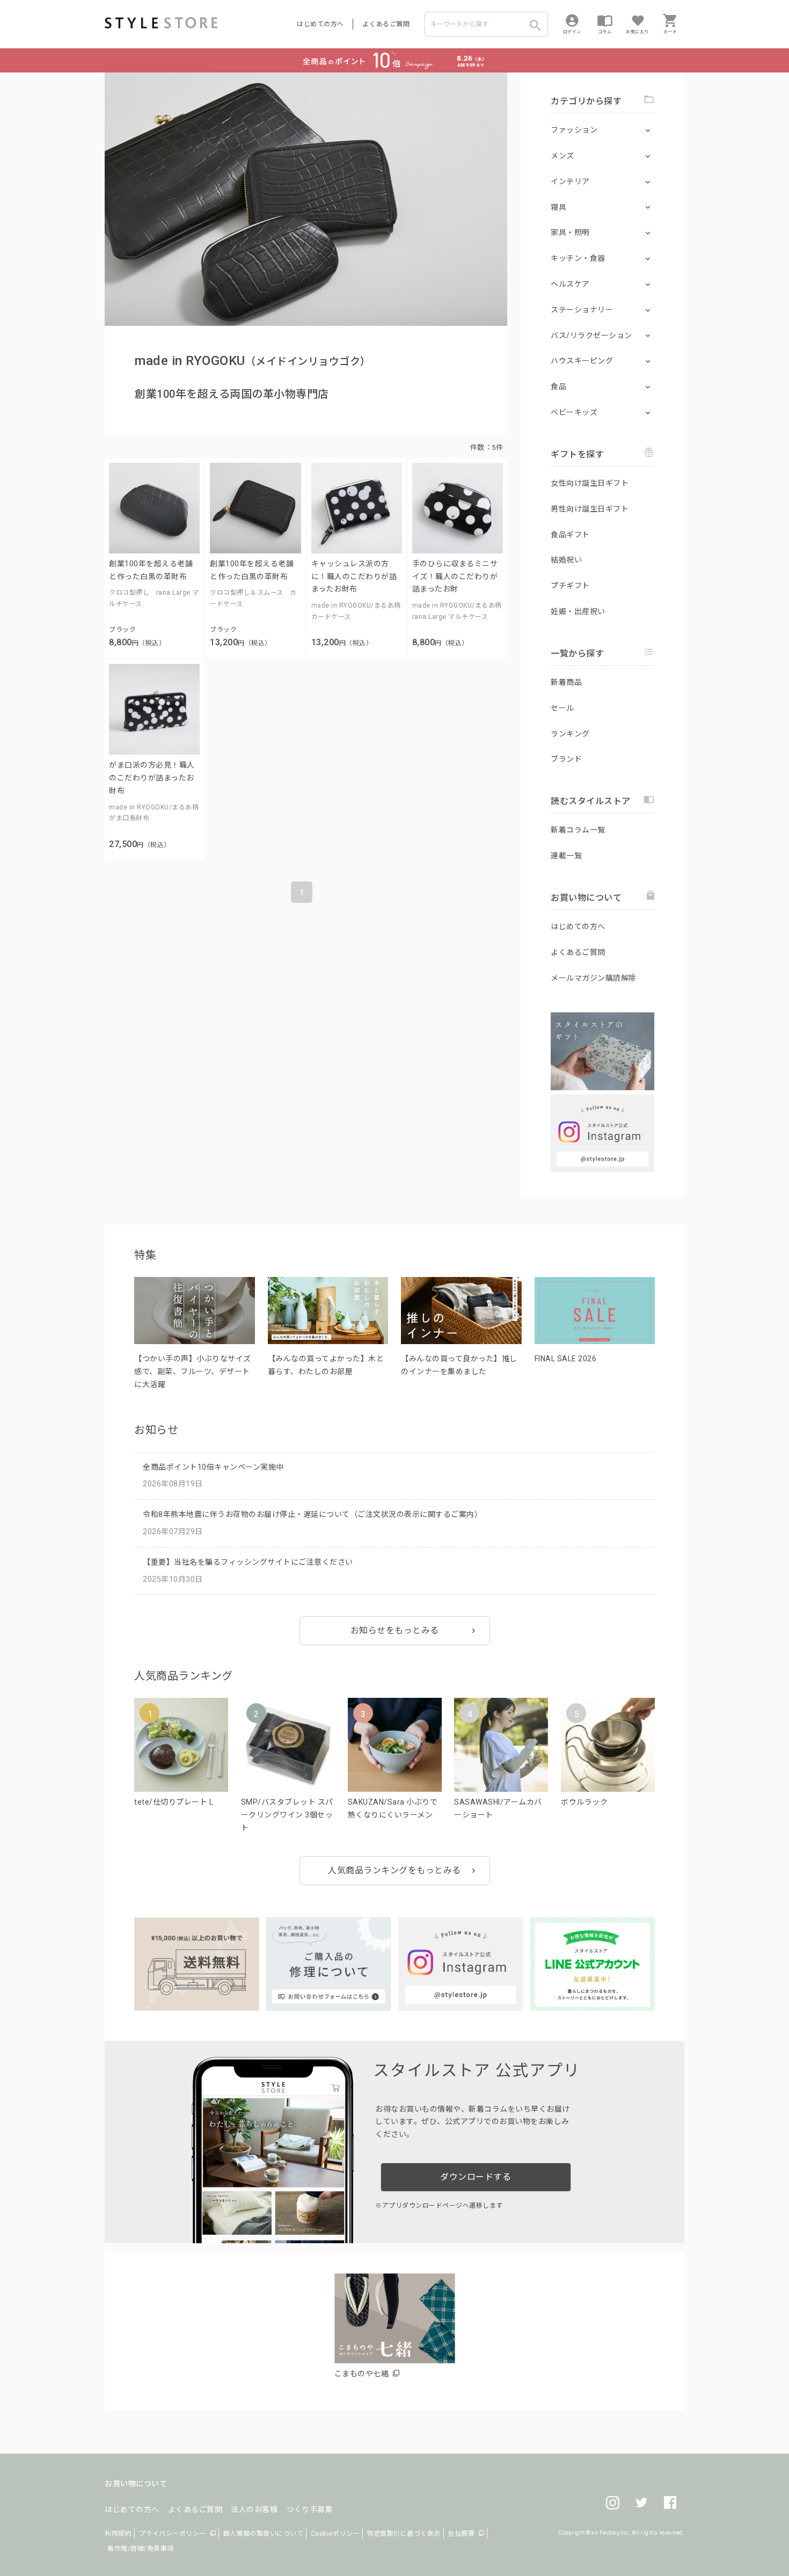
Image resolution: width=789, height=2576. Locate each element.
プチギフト (570, 586)
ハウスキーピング (582, 361)
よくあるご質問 (386, 24)
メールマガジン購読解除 (594, 978)
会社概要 (461, 2534)
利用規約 (118, 2534)
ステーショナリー (582, 310)
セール (562, 708)
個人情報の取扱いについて (263, 2534)
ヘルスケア (570, 284)
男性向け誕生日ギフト (590, 509)
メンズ (562, 156)
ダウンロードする (476, 2177)
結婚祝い (566, 560)
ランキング (570, 734)
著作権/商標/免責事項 (141, 2549)
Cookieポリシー (335, 2534)
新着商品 (566, 682)
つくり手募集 (309, 2509)
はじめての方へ (320, 24)
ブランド (566, 759)
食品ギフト (570, 535)
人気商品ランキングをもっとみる (394, 1870)
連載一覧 (566, 856)
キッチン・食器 (578, 258)
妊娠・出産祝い (578, 611)
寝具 (558, 207)
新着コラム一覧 (578, 830)
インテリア (570, 181)
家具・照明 (570, 232)
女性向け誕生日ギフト (590, 483)
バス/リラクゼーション (591, 335)
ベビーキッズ (574, 412)
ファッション (574, 130)
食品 (558, 386)
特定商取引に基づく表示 (404, 2534)
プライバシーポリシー (173, 2534)
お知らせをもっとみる (395, 1630)
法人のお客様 (254, 2509)
